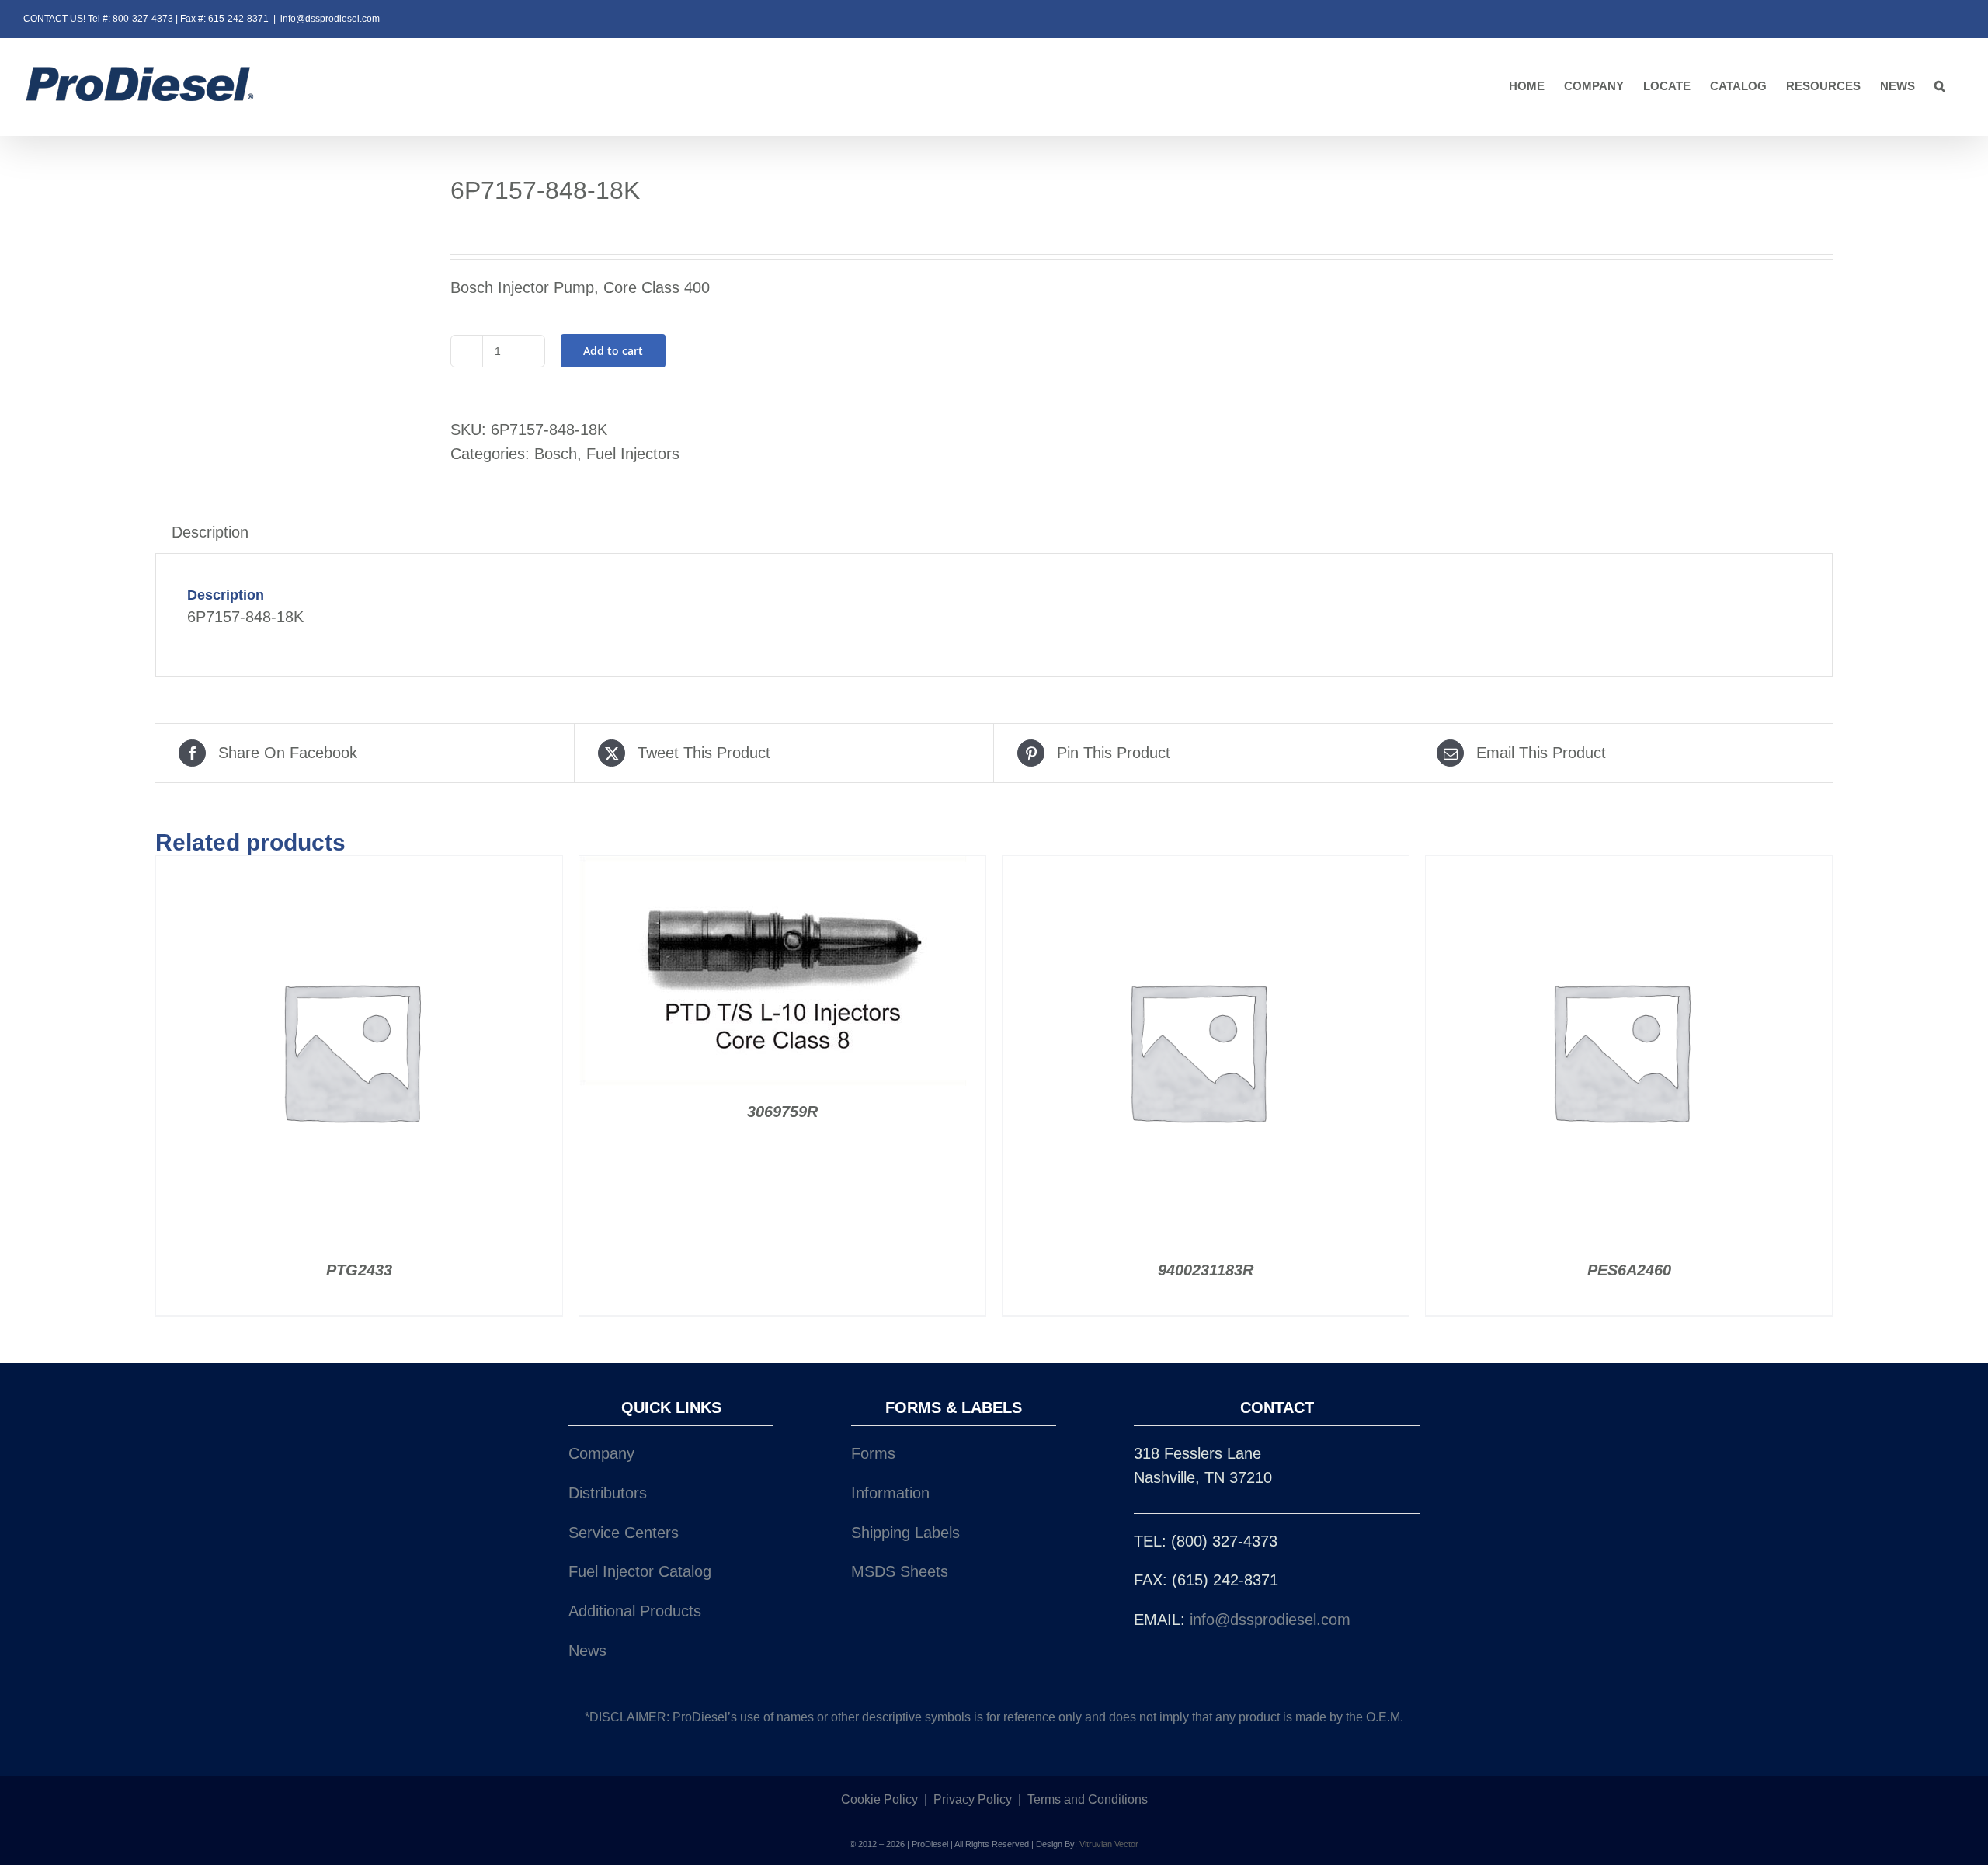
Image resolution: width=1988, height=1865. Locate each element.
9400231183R (1206, 1270)
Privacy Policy (973, 1799)
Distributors (608, 1493)
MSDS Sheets (900, 1571)
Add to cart (613, 351)
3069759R (782, 1112)
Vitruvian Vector (1109, 1844)
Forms (873, 1453)
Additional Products (635, 1611)
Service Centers (624, 1533)
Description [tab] (210, 532)
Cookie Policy (879, 1799)
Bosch (556, 454)
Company (601, 1453)
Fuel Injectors (633, 454)
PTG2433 (359, 1270)
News (587, 1651)
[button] (1940, 87)
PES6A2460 (1629, 1270)
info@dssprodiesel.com (330, 19)
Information (890, 1493)
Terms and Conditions (1088, 1799)
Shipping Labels (905, 1533)
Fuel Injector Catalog (640, 1571)
